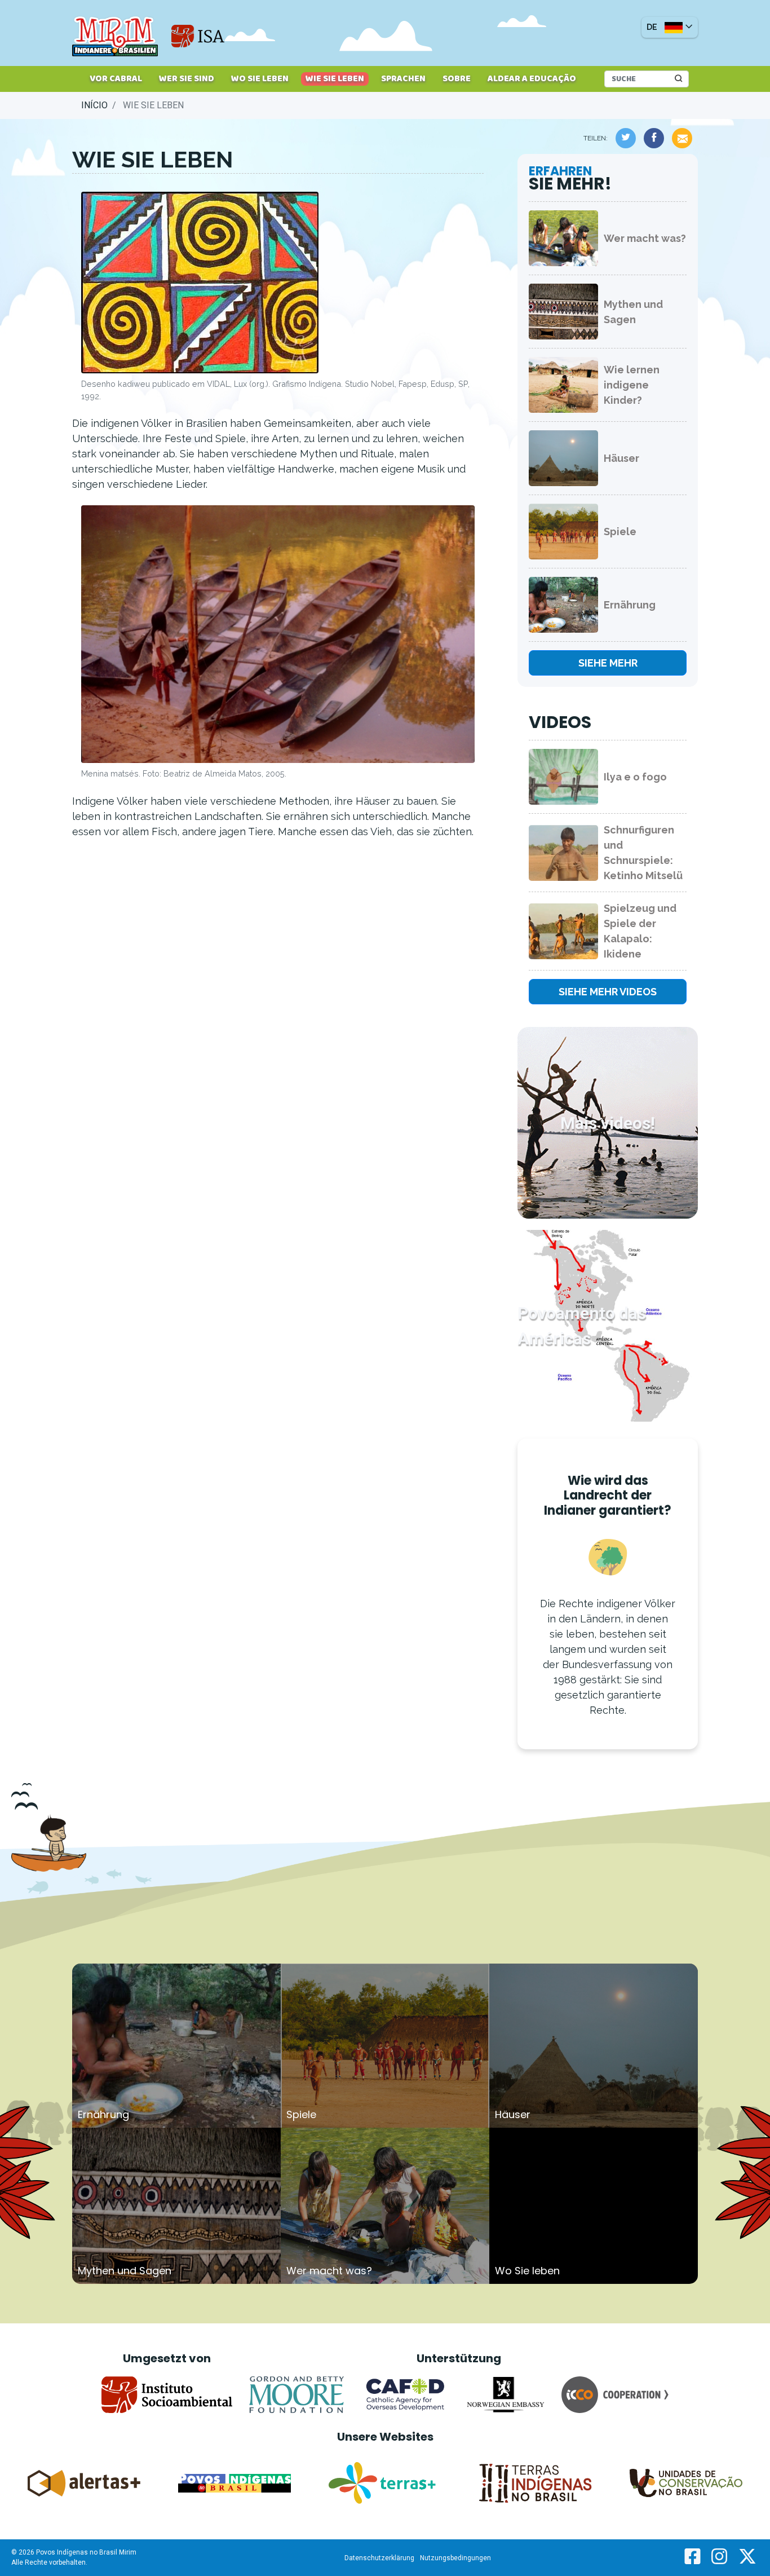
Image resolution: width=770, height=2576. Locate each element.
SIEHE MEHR (608, 663)
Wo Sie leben (260, 79)
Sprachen (403, 79)
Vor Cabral (116, 79)
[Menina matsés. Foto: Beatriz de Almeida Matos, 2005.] (278, 636)
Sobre (457, 79)
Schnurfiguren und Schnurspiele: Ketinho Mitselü (643, 853)
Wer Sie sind (187, 79)
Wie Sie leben (335, 79)
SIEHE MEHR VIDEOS (608, 992)
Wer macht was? (645, 238)
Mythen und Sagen (633, 312)
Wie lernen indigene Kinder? (632, 385)
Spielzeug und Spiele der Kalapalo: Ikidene (640, 931)
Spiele (620, 531)
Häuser (621, 458)
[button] (670, 27)
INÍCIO (94, 105)
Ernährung (630, 605)
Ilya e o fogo (635, 777)
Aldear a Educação (532, 79)
